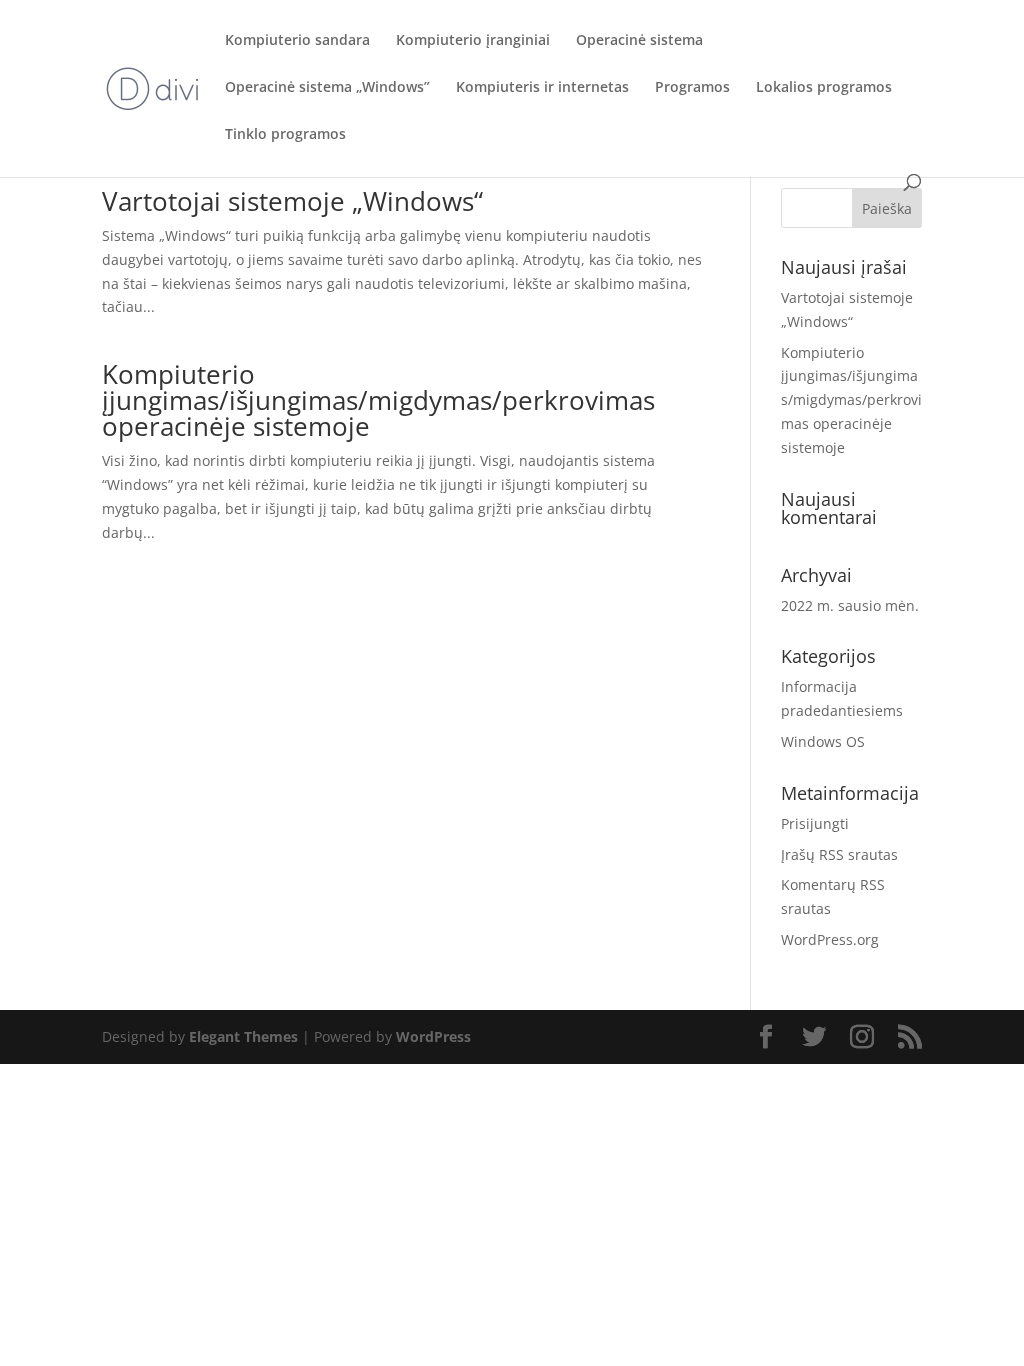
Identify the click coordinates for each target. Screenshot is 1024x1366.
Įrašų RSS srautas (839, 854)
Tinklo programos (285, 135)
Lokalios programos (824, 88)
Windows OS (823, 741)
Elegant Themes (243, 1036)
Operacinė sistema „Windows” (327, 88)
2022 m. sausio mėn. (850, 605)
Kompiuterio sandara (297, 41)
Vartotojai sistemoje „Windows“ (292, 201)
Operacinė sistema (639, 41)
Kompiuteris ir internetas (542, 88)
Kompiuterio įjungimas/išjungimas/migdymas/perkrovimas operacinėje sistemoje (378, 400)
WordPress (433, 1036)
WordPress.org (830, 939)
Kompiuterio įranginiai (473, 41)
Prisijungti (815, 823)
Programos (692, 88)
